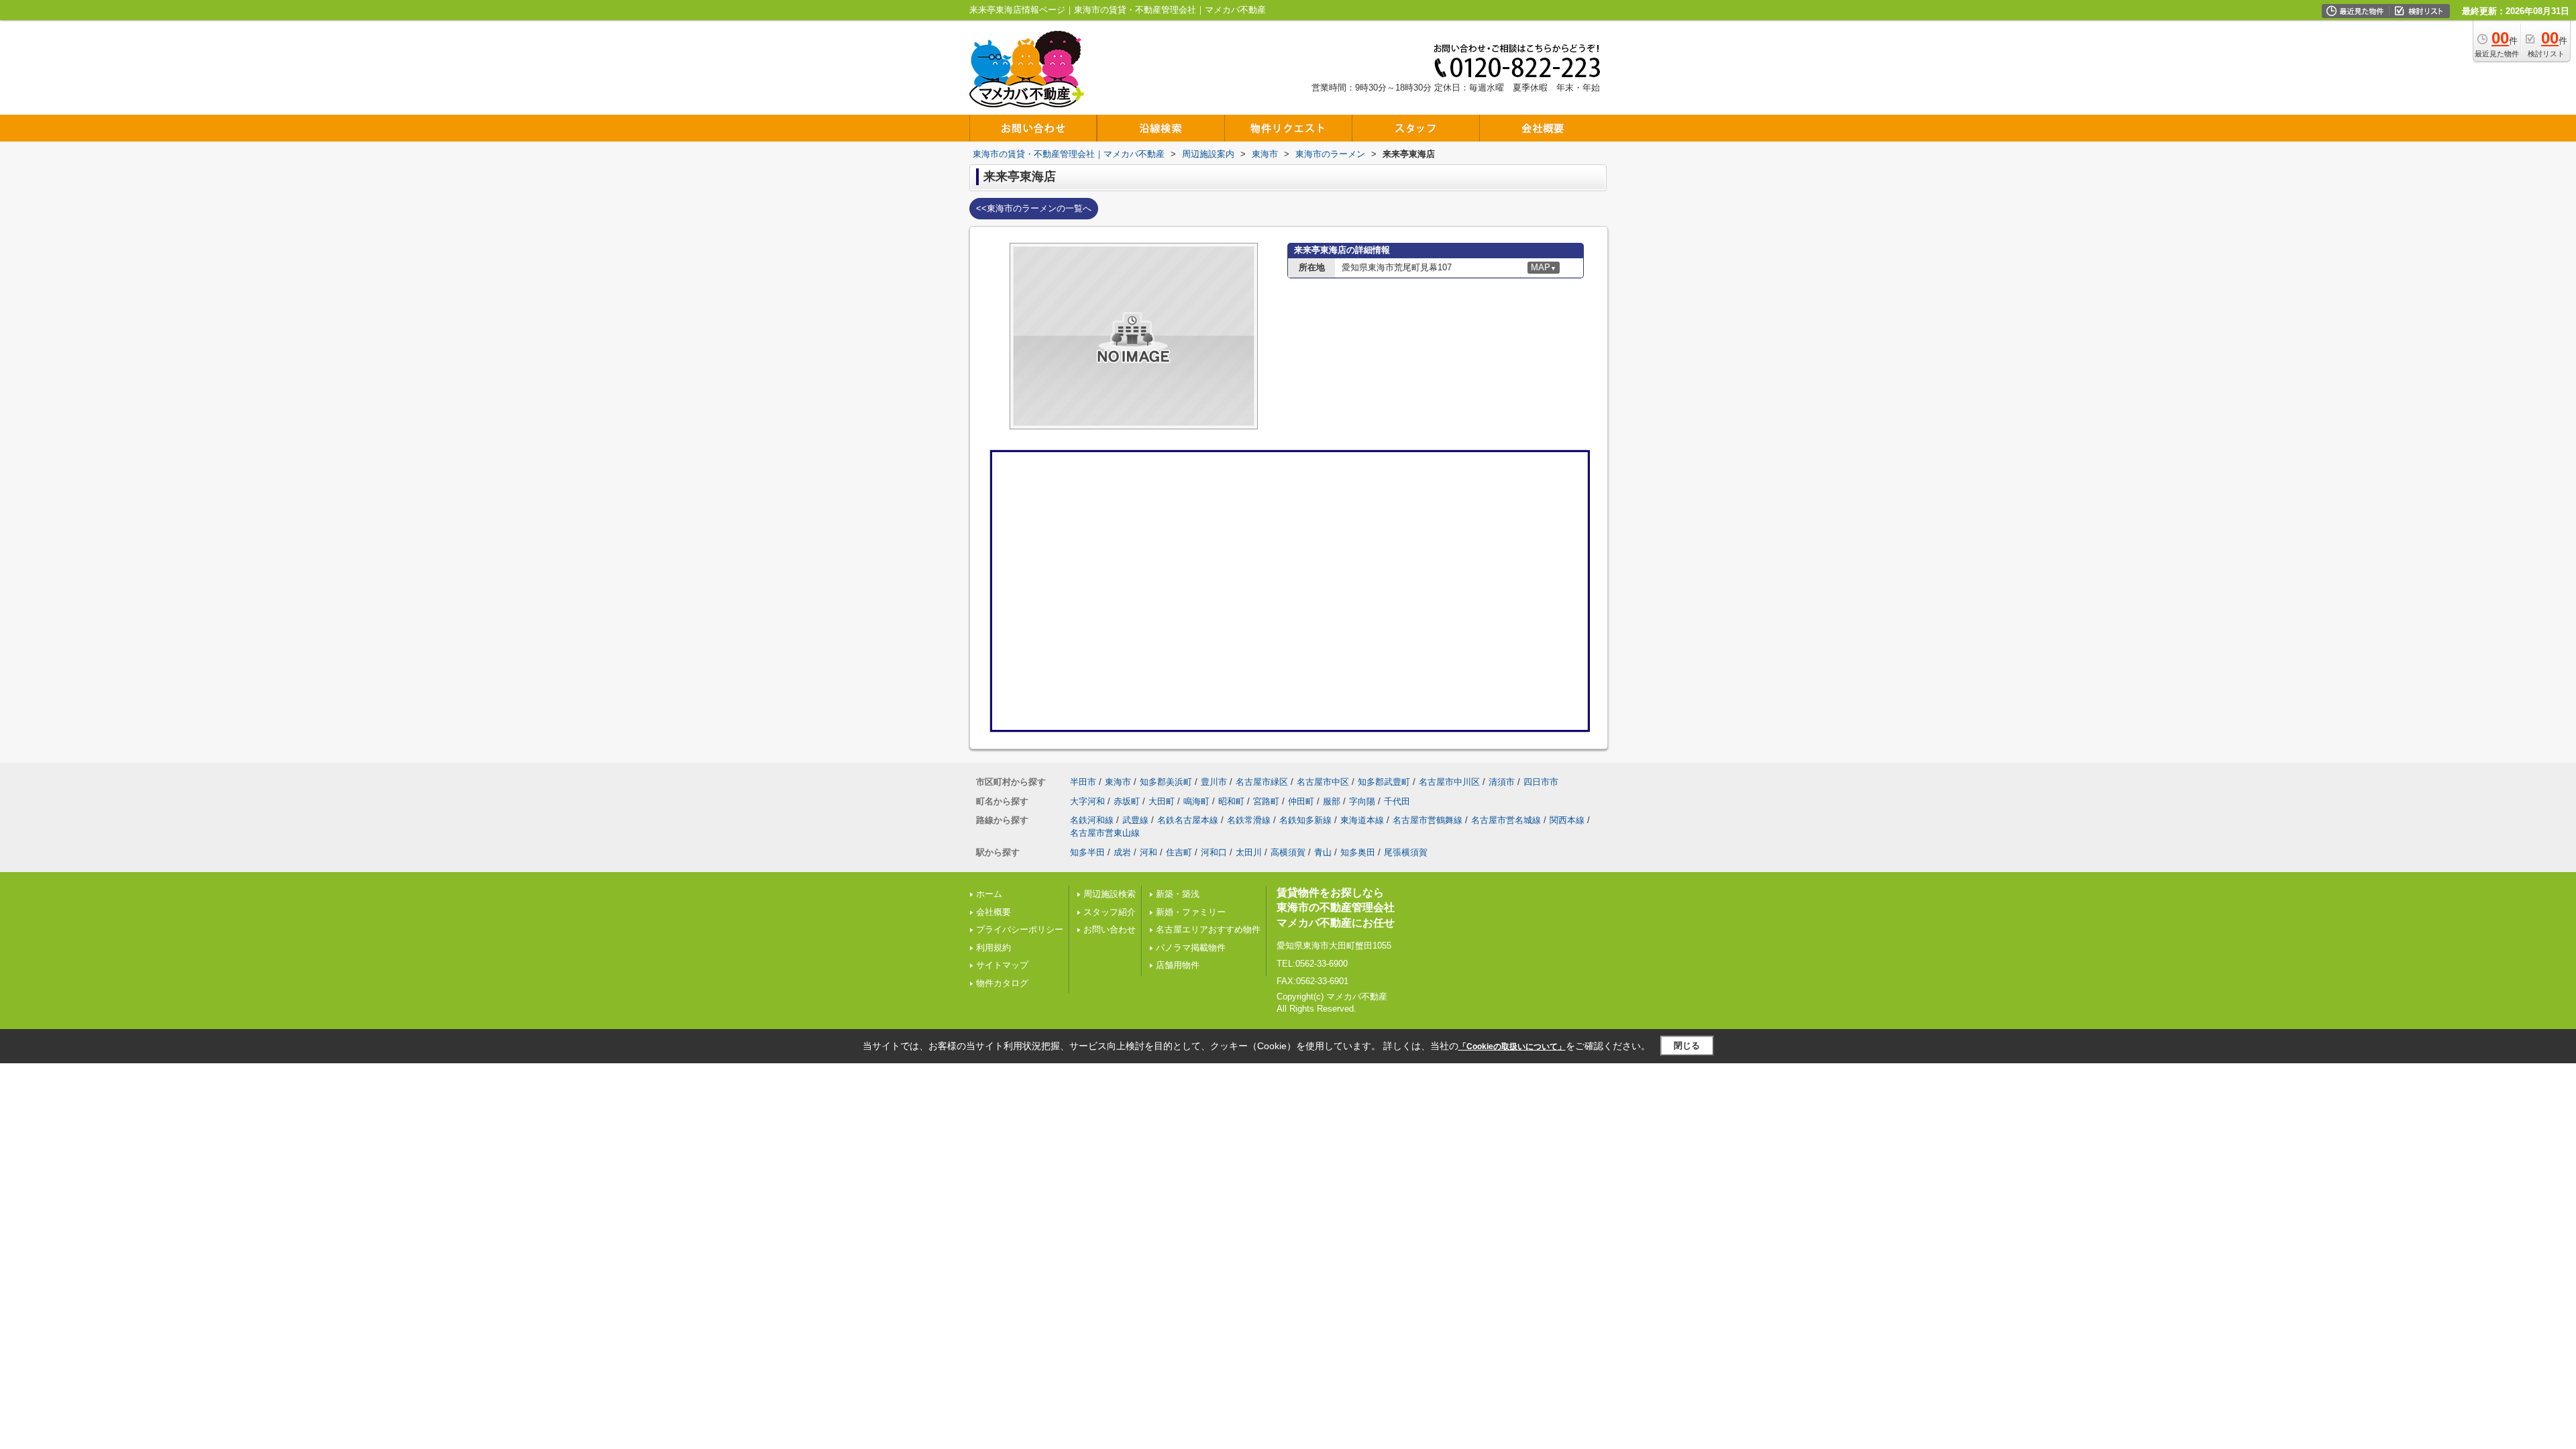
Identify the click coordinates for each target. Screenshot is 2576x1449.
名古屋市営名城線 (1506, 820)
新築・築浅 (1178, 894)
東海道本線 (1362, 820)
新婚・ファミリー (1191, 912)
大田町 (1162, 801)
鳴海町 (1196, 801)
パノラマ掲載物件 (1191, 948)
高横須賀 (1288, 852)
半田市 (1083, 782)
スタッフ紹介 (1110, 912)
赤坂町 (1127, 801)
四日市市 (1541, 782)
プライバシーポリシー (1020, 929)
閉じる (1687, 1045)
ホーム (989, 894)
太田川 (1249, 852)
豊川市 (1214, 782)
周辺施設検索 (1110, 894)
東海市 (1118, 782)
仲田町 (1301, 801)
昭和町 (1231, 801)
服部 (1332, 801)
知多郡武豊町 (1384, 782)
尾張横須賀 (1406, 852)
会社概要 (994, 912)
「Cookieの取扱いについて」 (1512, 1046)
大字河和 (1087, 801)
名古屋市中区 (1323, 782)
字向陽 (1362, 801)
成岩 (1122, 852)
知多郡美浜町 (1166, 782)
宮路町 (1266, 801)
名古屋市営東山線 (1105, 833)
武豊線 (1135, 820)
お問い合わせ (1110, 929)
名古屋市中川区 (1449, 782)
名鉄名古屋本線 (1188, 820)
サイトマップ (1002, 965)
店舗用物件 (1178, 965)
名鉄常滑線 (1249, 820)
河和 (1148, 852)
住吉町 (1179, 852)
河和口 (1214, 852)
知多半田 (1087, 852)
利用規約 (994, 948)
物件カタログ (1002, 983)
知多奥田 (1358, 852)
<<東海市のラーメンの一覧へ (1034, 208)
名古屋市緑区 (1262, 782)
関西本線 (1567, 820)
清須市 (1502, 782)
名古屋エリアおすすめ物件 (1208, 929)
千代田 (1397, 801)
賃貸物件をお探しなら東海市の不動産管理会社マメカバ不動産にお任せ (1336, 908)
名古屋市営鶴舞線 (1428, 820)
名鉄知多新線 (1305, 820)
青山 (1323, 852)
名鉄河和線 (1092, 820)
